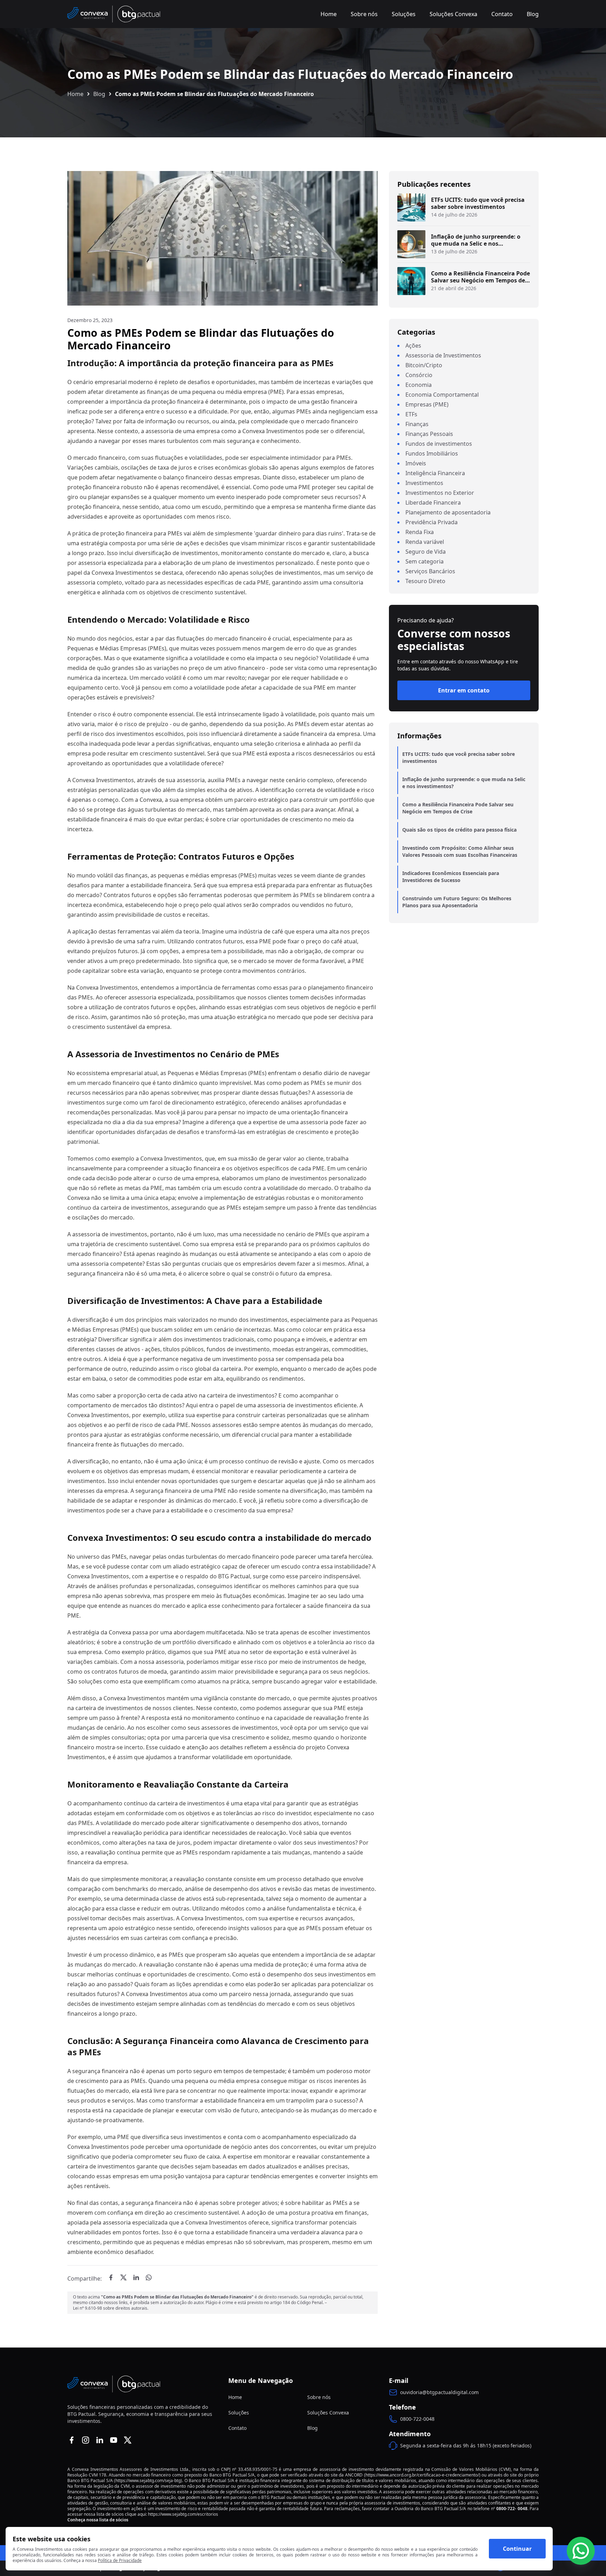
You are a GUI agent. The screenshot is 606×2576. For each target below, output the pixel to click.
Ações (413, 346)
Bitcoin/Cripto (424, 365)
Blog (99, 94)
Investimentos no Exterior (440, 493)
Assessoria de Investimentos (443, 355)
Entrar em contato (464, 690)
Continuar (517, 2549)
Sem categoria (425, 561)
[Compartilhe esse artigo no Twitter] (123, 2277)
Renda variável (425, 542)
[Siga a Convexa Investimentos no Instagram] (86, 2440)
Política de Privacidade (120, 2561)
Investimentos (424, 483)
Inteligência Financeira (435, 473)
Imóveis (416, 463)
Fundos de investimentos (439, 444)
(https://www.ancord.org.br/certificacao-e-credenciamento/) (422, 2475)
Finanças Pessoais (429, 434)
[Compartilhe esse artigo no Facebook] (111, 2277)
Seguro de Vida (426, 552)
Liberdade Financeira (433, 503)
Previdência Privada (432, 522)
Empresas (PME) (427, 404)
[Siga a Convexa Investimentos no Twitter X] (128, 2440)
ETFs (411, 414)
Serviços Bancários (430, 571)
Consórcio (419, 375)
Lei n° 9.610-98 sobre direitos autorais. (111, 2308)
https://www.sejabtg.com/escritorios (183, 2514)
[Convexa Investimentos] (114, 14)
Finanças (417, 424)
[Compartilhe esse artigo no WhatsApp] (149, 2277)
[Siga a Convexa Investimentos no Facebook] (72, 2440)
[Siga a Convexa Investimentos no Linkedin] (100, 2440)
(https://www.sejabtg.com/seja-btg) (148, 2481)
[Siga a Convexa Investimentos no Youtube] (114, 2440)
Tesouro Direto (425, 581)
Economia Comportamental (442, 395)
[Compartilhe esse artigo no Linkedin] (136, 2277)
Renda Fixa (420, 532)
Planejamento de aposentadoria (448, 512)
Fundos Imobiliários (432, 453)
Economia (419, 385)
